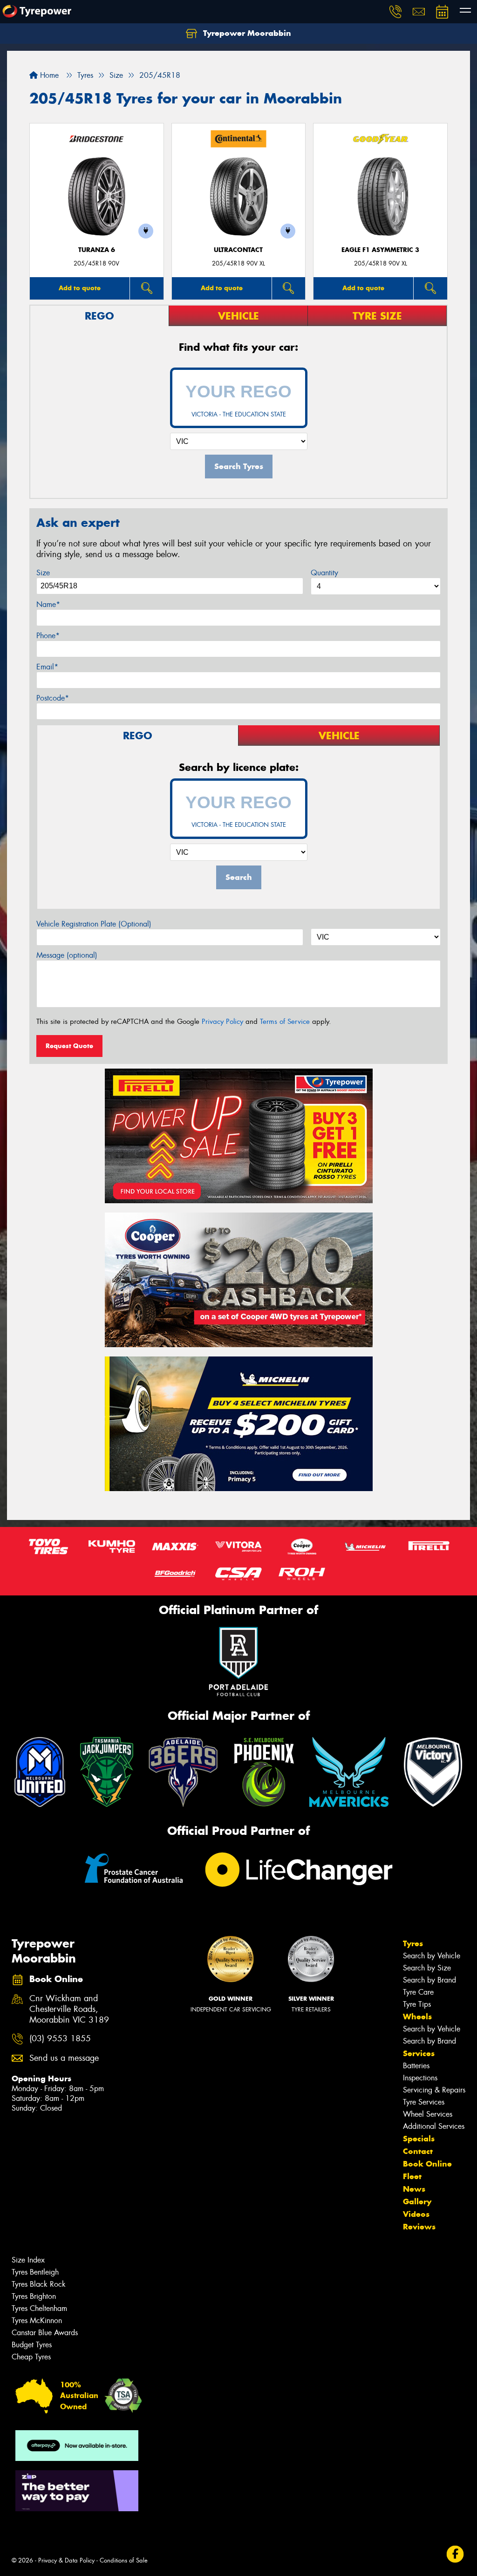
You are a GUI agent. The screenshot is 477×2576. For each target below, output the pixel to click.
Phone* (48, 636)
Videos (416, 2214)
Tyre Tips (417, 2004)
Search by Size (427, 1968)
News (414, 2189)
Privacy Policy (222, 1022)
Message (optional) (67, 955)
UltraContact (238, 250)
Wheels (417, 2017)
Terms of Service (285, 1022)
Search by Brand (429, 1980)
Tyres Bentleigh (35, 2272)
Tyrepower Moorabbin (246, 33)
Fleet (412, 2176)
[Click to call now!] (395, 12)
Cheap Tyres (31, 2357)
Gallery (417, 2201)
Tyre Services (424, 2102)
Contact (418, 2151)
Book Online (427, 2164)
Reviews (419, 2227)
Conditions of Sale (124, 2560)
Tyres (413, 1943)
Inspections (420, 2078)
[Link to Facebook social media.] (455, 2554)
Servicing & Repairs (434, 2090)
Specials (419, 2139)
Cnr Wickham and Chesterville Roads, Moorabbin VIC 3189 (69, 2009)
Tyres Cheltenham (39, 2308)
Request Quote (69, 1046)
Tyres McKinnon (37, 2320)
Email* (47, 667)
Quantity (324, 573)
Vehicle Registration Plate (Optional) (94, 924)
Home (48, 75)
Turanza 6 (97, 250)
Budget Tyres (32, 2345)
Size (43, 573)
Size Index (28, 2260)
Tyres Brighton (34, 2296)
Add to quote (80, 288)
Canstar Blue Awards (45, 2333)
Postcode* (53, 698)
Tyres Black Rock (39, 2284)
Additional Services (434, 2126)
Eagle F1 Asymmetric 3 (380, 250)
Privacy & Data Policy (66, 2560)
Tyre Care (418, 1992)
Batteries (416, 2066)
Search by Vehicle (432, 1956)
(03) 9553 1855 (60, 2039)
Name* (48, 604)
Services (419, 2053)
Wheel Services (428, 2114)
